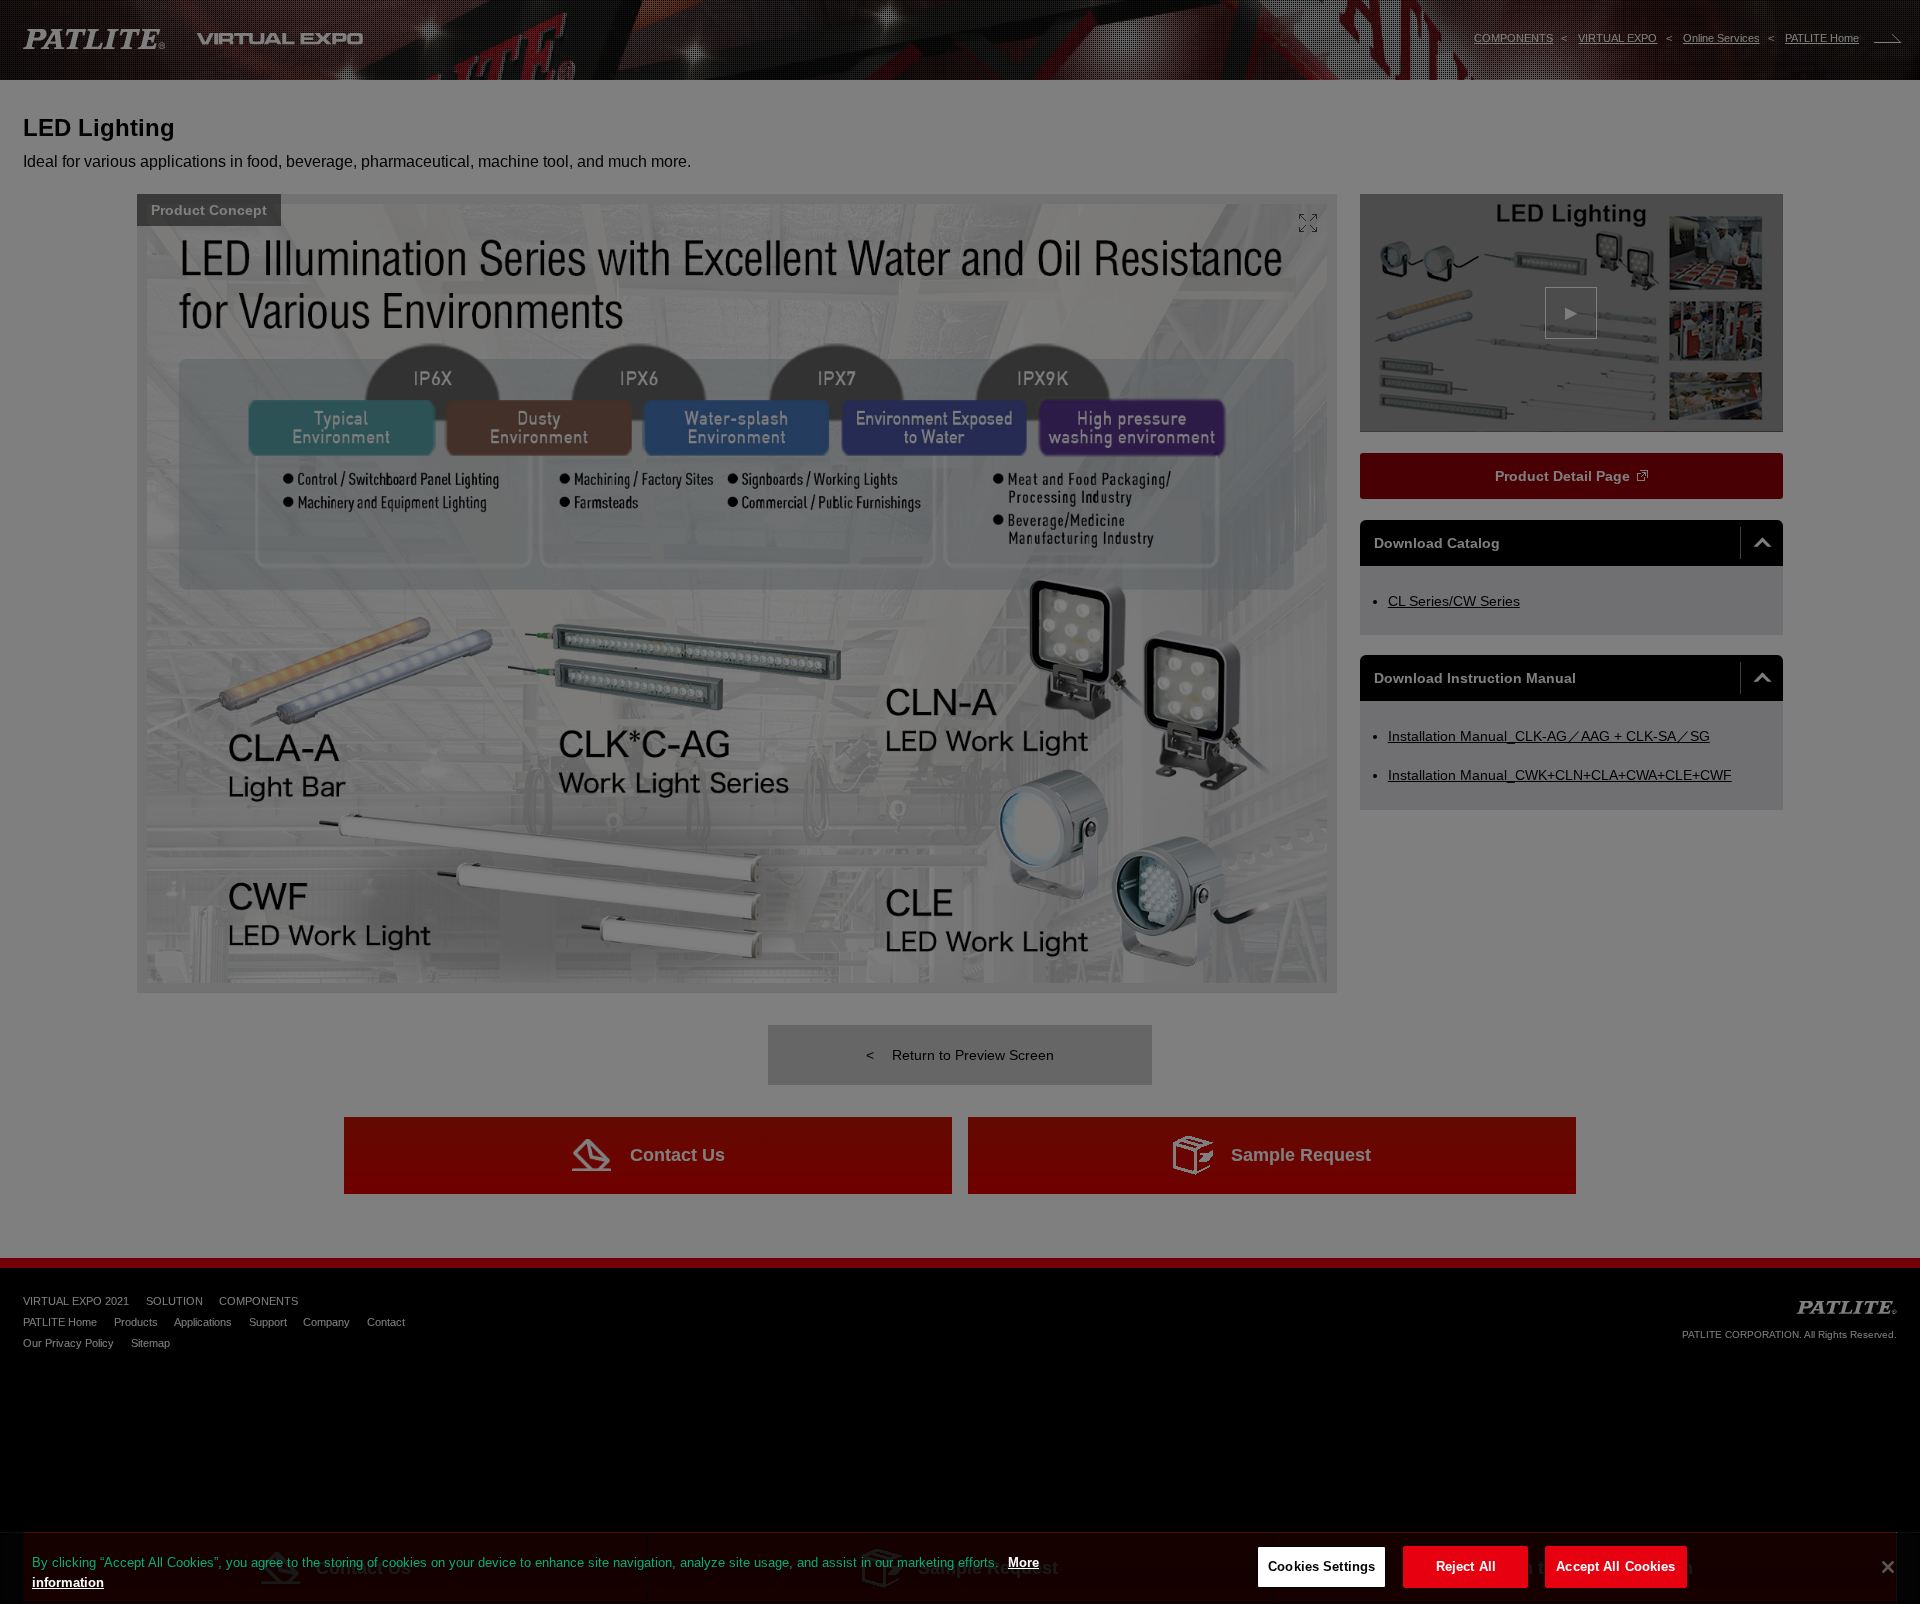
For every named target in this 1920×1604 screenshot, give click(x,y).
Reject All (1466, 1566)
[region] (960, 1568)
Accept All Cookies (1615, 1566)
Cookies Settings (1321, 1566)
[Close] (1888, 1567)
